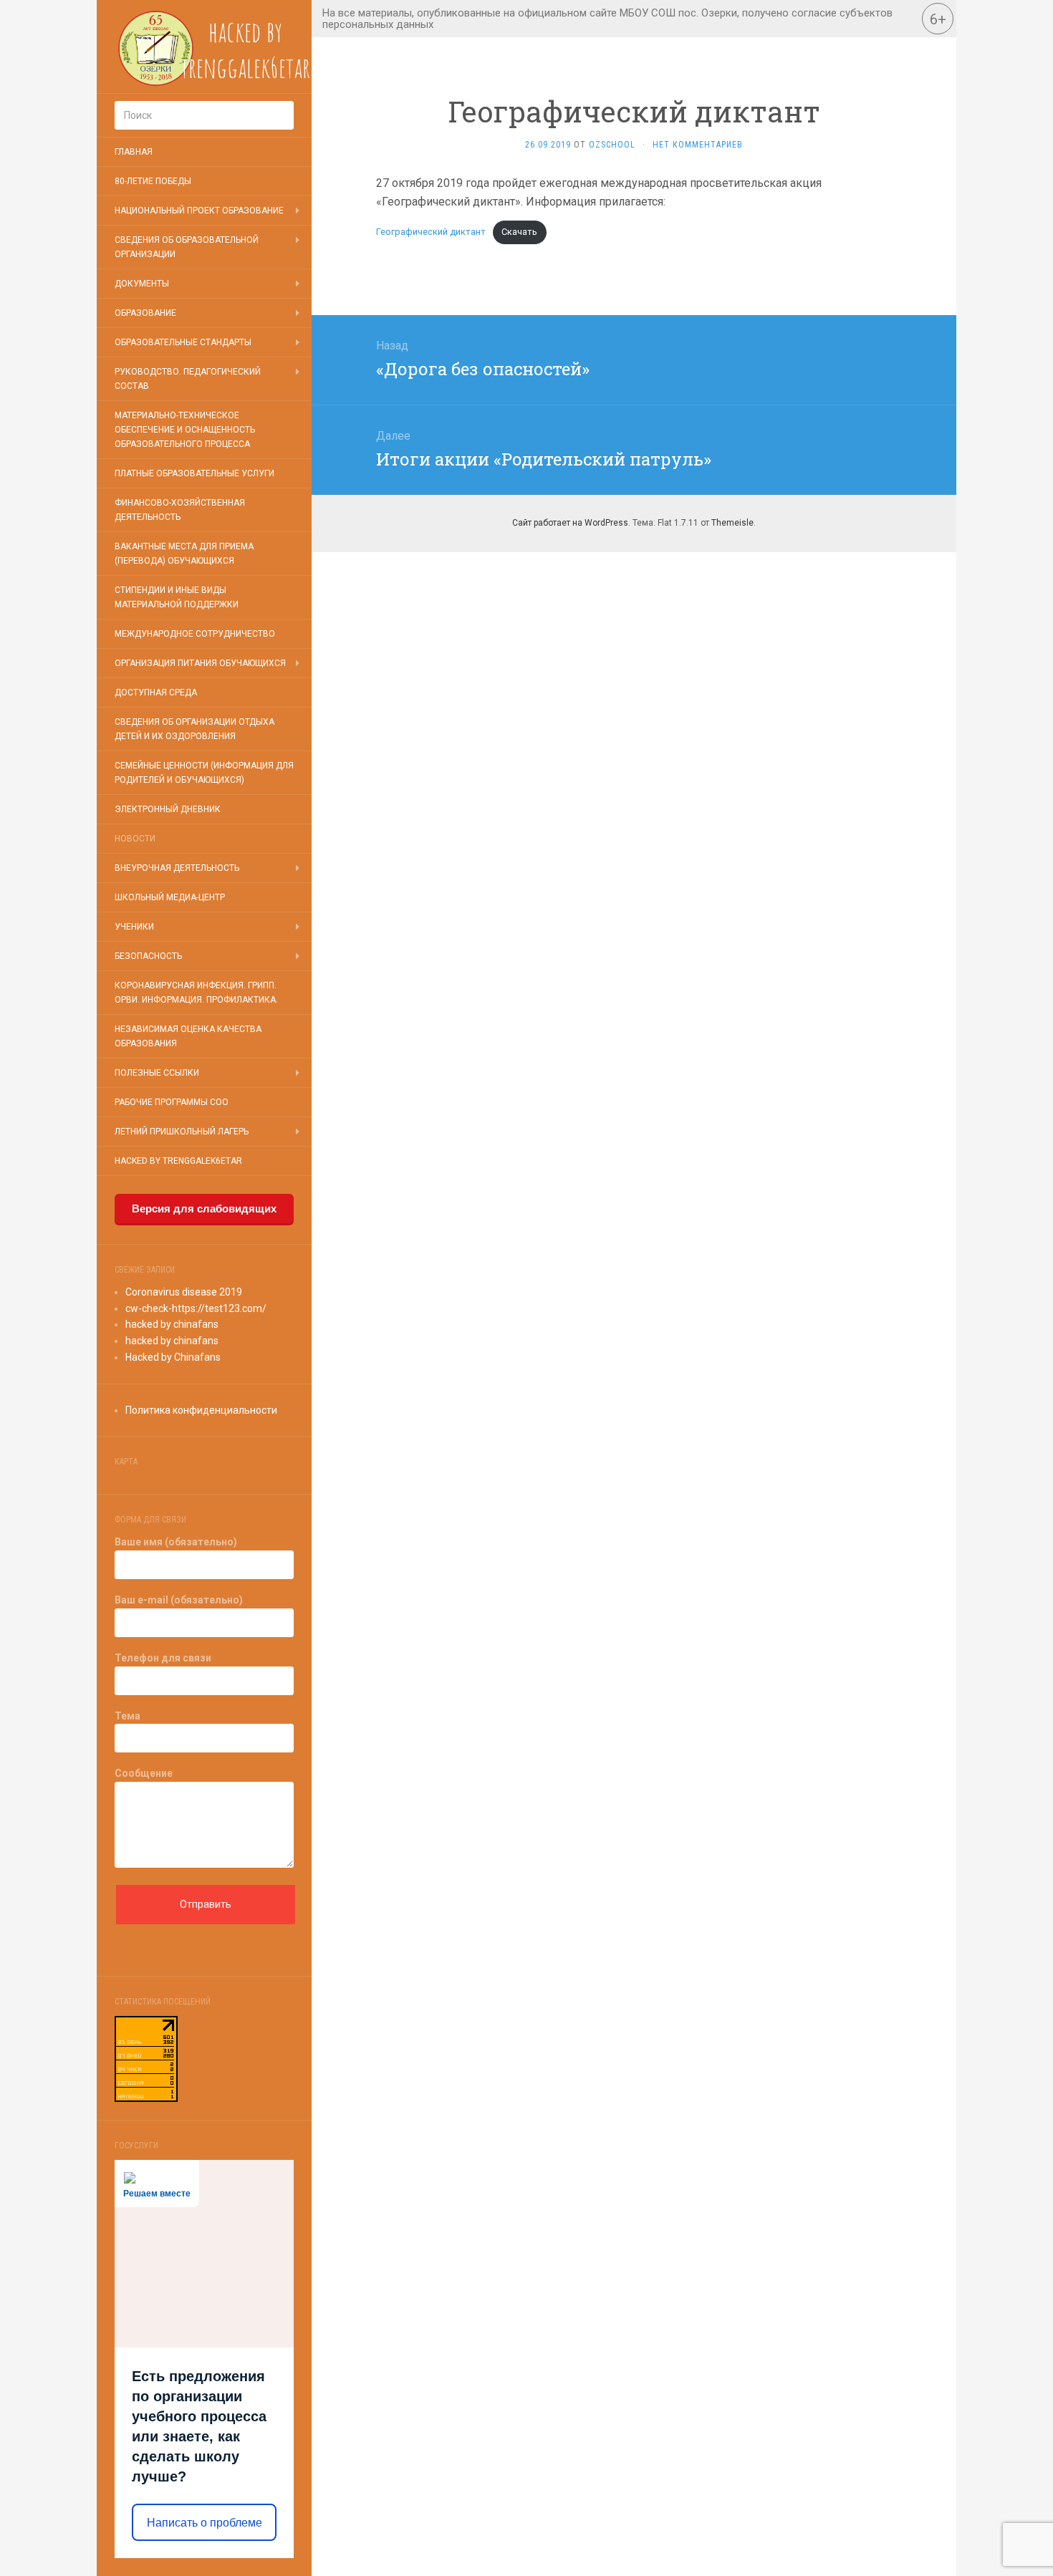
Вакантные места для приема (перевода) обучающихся (184, 554)
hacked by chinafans (172, 1324)
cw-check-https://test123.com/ (196, 1308)
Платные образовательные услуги (194, 473)
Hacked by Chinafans (173, 1357)
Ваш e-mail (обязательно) (179, 1600)
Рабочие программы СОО (172, 1102)
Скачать (519, 232)
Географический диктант (431, 232)
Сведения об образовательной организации (187, 247)
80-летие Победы (153, 181)
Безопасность (148, 956)
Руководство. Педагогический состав (188, 379)
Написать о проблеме (205, 2523)
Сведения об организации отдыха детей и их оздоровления (194, 729)
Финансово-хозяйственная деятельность (180, 510)
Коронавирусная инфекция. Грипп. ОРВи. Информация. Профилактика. (196, 993)
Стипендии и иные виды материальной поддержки (177, 597)
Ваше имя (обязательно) (176, 1542)
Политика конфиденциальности (201, 1410)
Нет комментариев (698, 145)
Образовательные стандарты (183, 342)
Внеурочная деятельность (177, 868)
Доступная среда (156, 693)
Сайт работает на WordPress (570, 523)
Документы (142, 284)
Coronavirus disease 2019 (184, 1292)
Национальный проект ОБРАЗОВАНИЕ (199, 211)
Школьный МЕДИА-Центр (170, 897)
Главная (134, 152)
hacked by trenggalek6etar (178, 1161)
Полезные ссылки (157, 1073)
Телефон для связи (163, 1658)
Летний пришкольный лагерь (182, 1132)
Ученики (134, 927)
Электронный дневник (168, 809)
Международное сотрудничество (195, 634)
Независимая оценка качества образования (188, 1036)
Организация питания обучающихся (200, 663)
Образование (145, 313)
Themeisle (732, 523)
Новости (135, 839)
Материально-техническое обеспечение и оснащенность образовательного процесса (185, 430)
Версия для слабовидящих (204, 1209)
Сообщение (144, 1773)
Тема (128, 1716)
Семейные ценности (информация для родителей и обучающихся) (204, 773)
